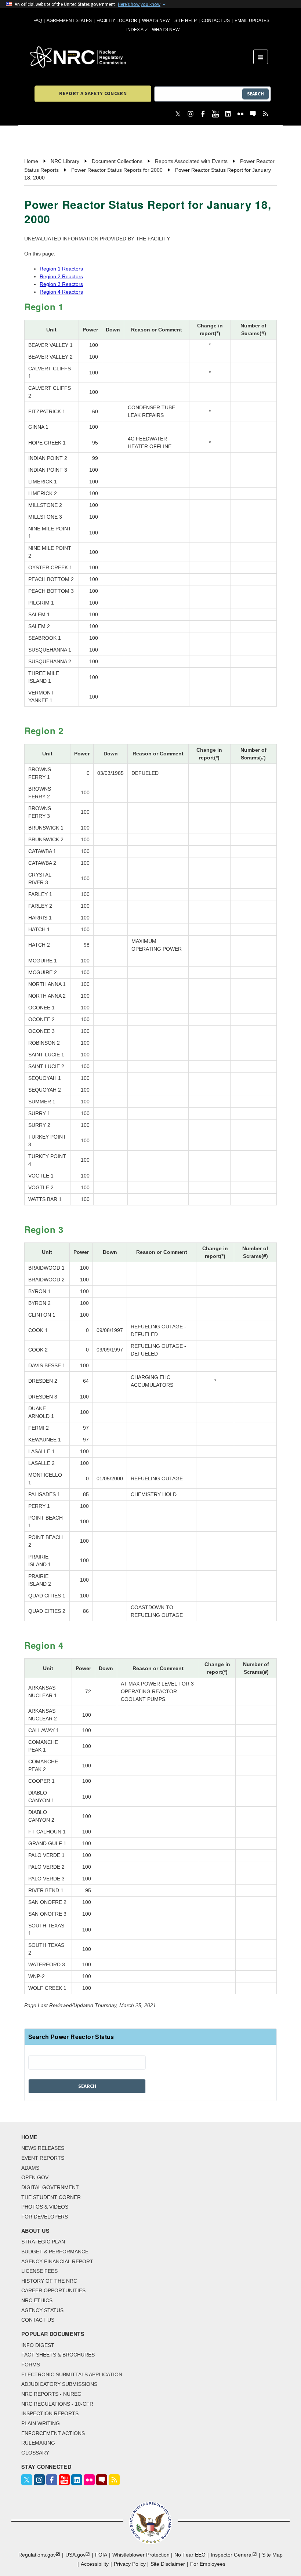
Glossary (35, 2453)
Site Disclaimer (168, 2564)
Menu (263, 57)
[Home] (142, 57)
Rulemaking (38, 2443)
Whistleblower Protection (141, 2555)
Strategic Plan (43, 2242)
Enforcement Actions (53, 2433)
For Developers (45, 2217)
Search (255, 94)
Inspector (232, 2555)
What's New (156, 21)
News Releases (43, 2148)
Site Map (272, 2555)
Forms (31, 2365)
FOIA (101, 2555)
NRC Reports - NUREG (51, 2394)
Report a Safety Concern (93, 93)
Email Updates (252, 21)
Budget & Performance (55, 2252)
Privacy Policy (130, 2564)
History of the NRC (49, 2281)
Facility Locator (117, 21)
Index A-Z (137, 30)
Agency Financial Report (57, 2261)
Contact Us (216, 21)
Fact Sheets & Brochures (58, 2355)
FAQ (38, 21)
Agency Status (42, 2310)
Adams (30, 2168)
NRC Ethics (37, 2300)
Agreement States (69, 21)
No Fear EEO (190, 2555)
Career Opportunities (53, 2290)
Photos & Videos (45, 2207)
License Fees (39, 2271)
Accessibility (95, 2564)
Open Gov (35, 2177)
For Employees (208, 2564)
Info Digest (38, 2345)
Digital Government (50, 2187)
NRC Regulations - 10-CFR (57, 2404)
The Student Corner (51, 2197)
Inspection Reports (50, 2413)
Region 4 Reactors (61, 292)
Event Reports (43, 2158)
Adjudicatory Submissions (59, 2384)
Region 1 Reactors (61, 269)
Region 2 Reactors (61, 276)
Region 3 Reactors (61, 284)
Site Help (186, 21)
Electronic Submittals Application (72, 2374)
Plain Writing (41, 2423)
